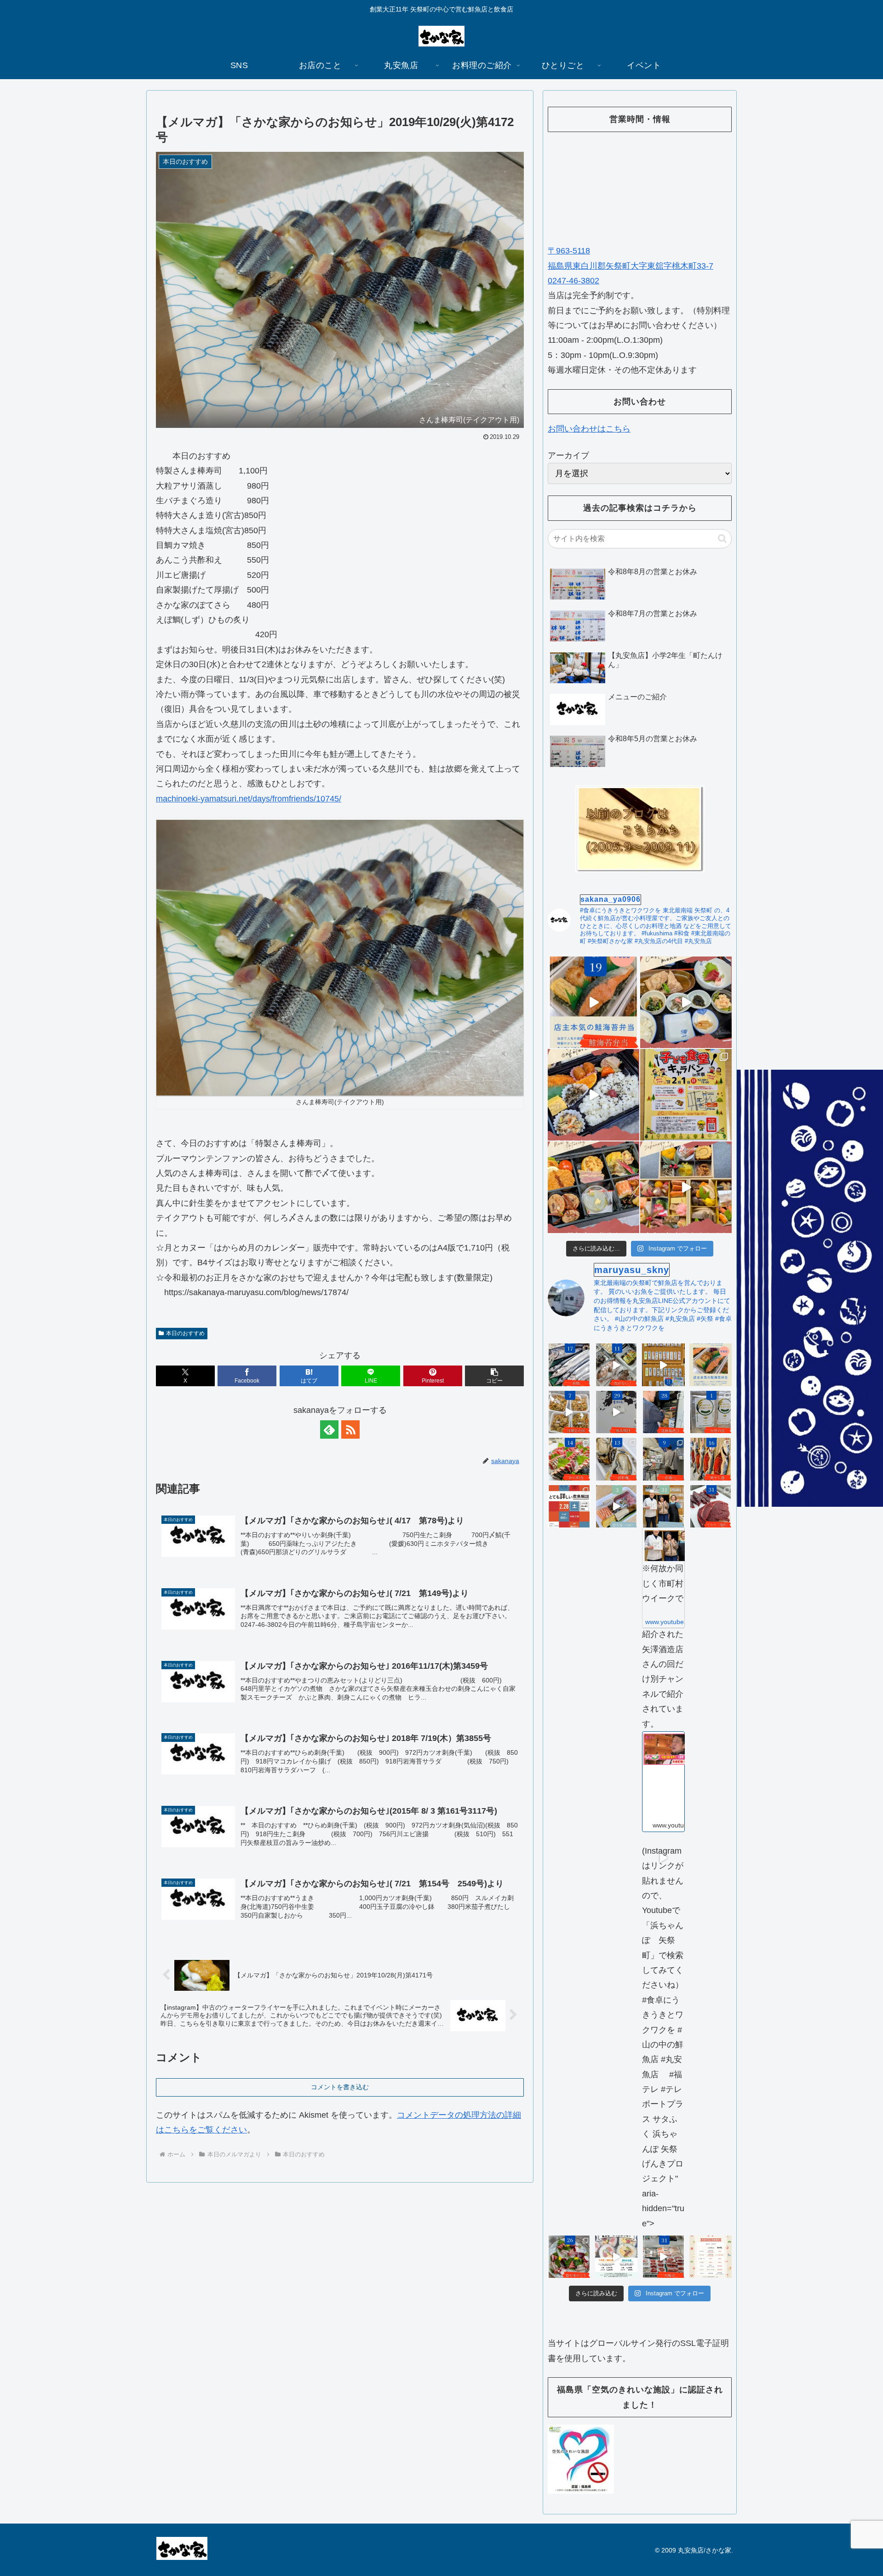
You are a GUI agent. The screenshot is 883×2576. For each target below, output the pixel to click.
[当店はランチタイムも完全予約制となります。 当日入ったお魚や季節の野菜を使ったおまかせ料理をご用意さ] (686, 1002)
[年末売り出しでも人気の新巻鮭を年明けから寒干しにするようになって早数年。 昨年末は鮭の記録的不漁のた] (711, 1459)
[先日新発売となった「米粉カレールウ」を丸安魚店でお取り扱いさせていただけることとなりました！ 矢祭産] (711, 1412)
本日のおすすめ (185, 1333)
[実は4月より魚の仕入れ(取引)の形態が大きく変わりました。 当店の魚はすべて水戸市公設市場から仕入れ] (663, 1459)
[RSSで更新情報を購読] (350, 1429)
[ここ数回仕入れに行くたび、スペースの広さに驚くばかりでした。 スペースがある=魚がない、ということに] (616, 1365)
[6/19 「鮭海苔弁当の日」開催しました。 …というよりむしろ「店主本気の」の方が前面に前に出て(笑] (593, 1002)
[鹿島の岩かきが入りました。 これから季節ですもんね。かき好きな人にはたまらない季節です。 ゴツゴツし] (616, 1459)
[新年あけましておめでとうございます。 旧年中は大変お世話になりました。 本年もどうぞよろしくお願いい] (686, 1187)
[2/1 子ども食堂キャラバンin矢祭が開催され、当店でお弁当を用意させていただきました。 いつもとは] (593, 1095)
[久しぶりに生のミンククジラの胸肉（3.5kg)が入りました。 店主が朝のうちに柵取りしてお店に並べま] (711, 1507)
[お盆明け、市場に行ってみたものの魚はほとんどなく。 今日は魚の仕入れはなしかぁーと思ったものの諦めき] (569, 1365)
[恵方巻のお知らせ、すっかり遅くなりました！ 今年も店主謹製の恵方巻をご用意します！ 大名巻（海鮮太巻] (616, 2257)
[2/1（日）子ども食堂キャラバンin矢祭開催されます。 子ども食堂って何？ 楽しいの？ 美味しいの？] (686, 1095)
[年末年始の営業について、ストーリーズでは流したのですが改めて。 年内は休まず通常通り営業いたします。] (711, 2257)
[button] (494, 1376)
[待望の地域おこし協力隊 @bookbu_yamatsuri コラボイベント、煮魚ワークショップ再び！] (569, 1507)
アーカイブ (568, 455)
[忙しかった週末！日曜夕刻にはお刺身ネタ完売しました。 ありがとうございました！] (663, 1365)
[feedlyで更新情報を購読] (329, 1429)
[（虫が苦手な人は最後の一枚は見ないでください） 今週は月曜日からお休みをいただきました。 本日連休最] (663, 1412)
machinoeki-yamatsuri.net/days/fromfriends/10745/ (249, 799)
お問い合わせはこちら (589, 429)
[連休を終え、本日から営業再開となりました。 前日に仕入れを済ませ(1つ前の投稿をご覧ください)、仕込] (616, 1412)
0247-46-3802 (573, 281)
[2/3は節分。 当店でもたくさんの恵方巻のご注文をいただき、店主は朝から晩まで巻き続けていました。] (616, 1507)
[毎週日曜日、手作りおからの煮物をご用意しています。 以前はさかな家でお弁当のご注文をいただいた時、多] (569, 1412)
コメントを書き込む (340, 2087)
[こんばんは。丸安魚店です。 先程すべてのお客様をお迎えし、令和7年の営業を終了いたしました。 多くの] (663, 2257)
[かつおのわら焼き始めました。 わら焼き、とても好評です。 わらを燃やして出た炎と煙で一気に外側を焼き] (569, 1459)
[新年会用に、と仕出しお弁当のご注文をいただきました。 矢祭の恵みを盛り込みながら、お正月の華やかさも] (593, 1187)
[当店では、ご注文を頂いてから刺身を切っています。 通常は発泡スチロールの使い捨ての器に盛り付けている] (569, 2257)
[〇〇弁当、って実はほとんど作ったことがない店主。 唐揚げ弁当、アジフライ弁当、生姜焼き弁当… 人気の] (711, 1365)
